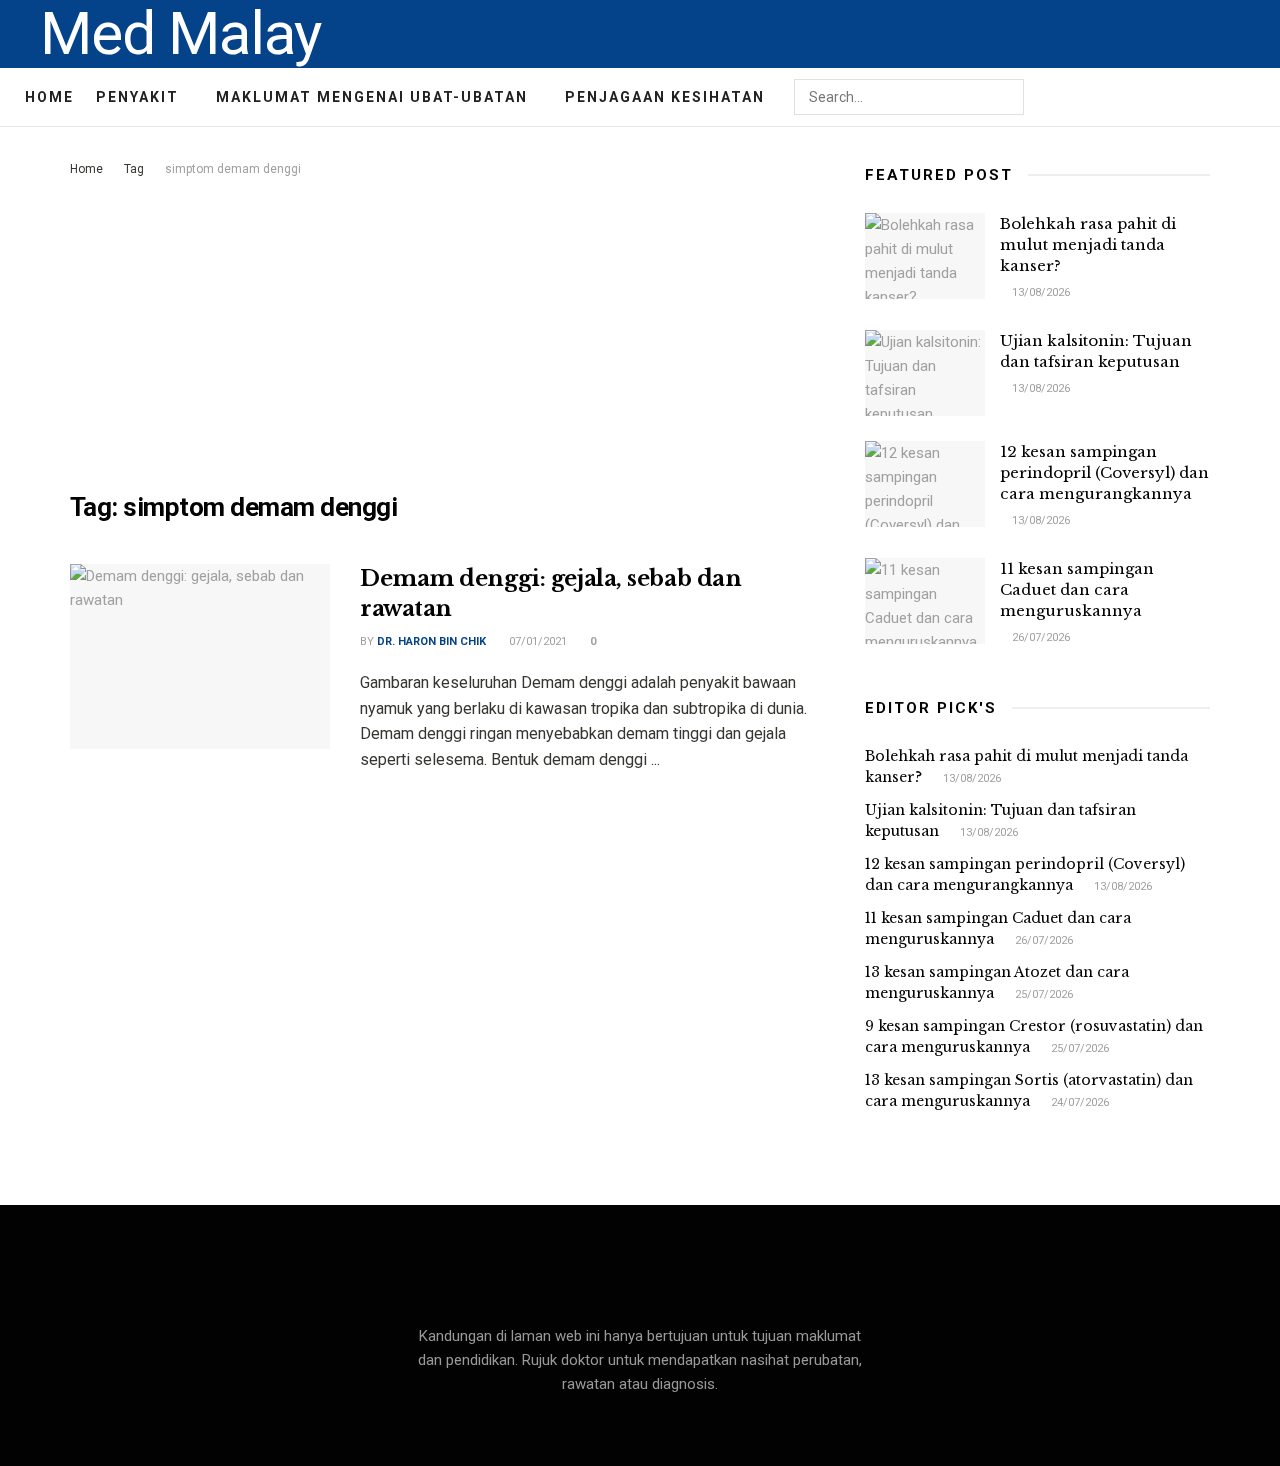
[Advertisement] (445, 331)
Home (49, 97)
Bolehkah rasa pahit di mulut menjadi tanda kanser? (1088, 244)
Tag (134, 169)
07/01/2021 (536, 641)
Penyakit (137, 97)
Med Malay (180, 34)
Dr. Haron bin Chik (431, 641)
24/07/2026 (1078, 1102)
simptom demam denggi (233, 169)
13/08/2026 (1039, 292)
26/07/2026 (1039, 637)
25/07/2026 (1042, 994)
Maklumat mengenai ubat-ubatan (372, 97)
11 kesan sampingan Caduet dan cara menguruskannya (1077, 589)
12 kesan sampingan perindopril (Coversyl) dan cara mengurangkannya (1104, 472)
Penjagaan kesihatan (665, 97)
